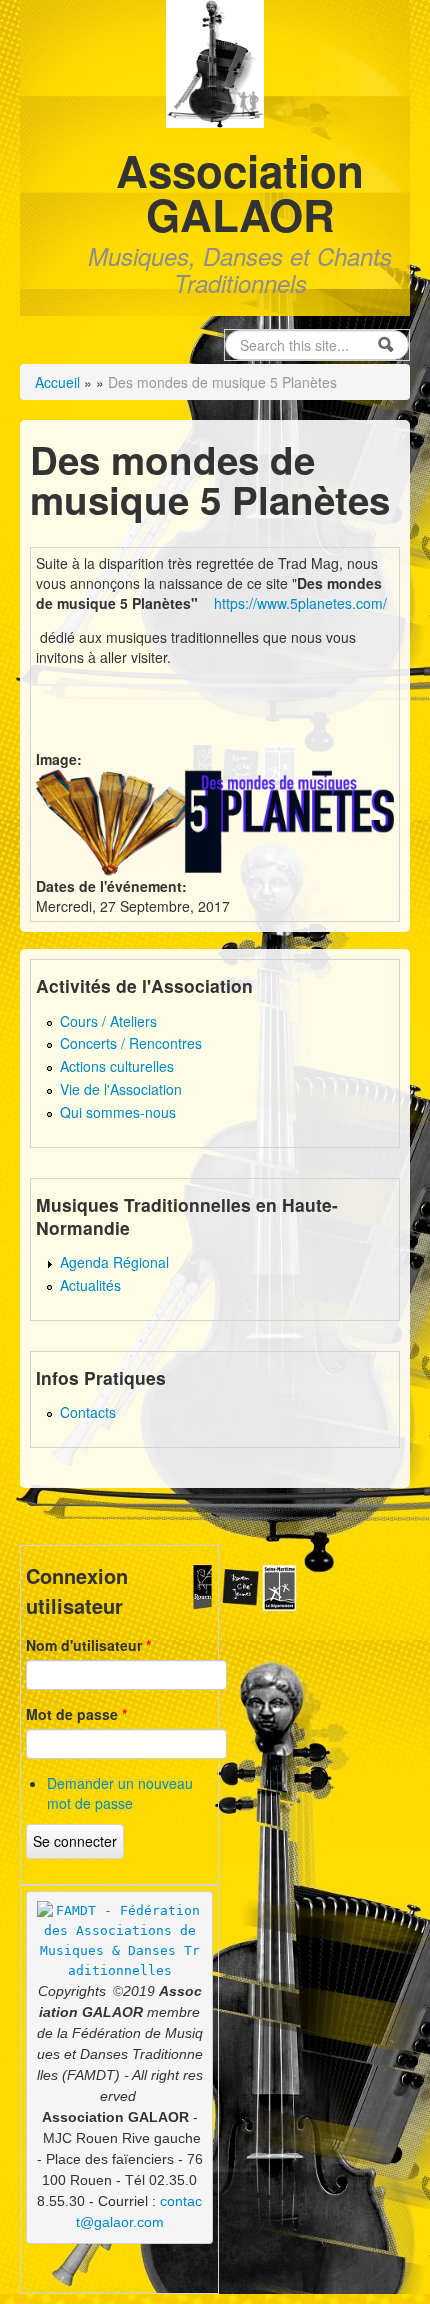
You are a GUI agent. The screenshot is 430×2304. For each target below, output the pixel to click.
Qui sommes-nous (118, 1112)
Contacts (88, 1412)
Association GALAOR (240, 192)
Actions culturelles (117, 1066)
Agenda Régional (114, 1262)
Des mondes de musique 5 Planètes (222, 382)
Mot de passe (76, 1714)
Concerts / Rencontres (131, 1043)
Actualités (90, 1285)
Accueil (57, 382)
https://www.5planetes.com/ (298, 603)
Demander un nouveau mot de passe (120, 1793)
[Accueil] (215, 62)
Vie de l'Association (121, 1089)
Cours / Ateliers (108, 1021)
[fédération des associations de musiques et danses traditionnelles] (120, 1940)
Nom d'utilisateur (88, 1645)
